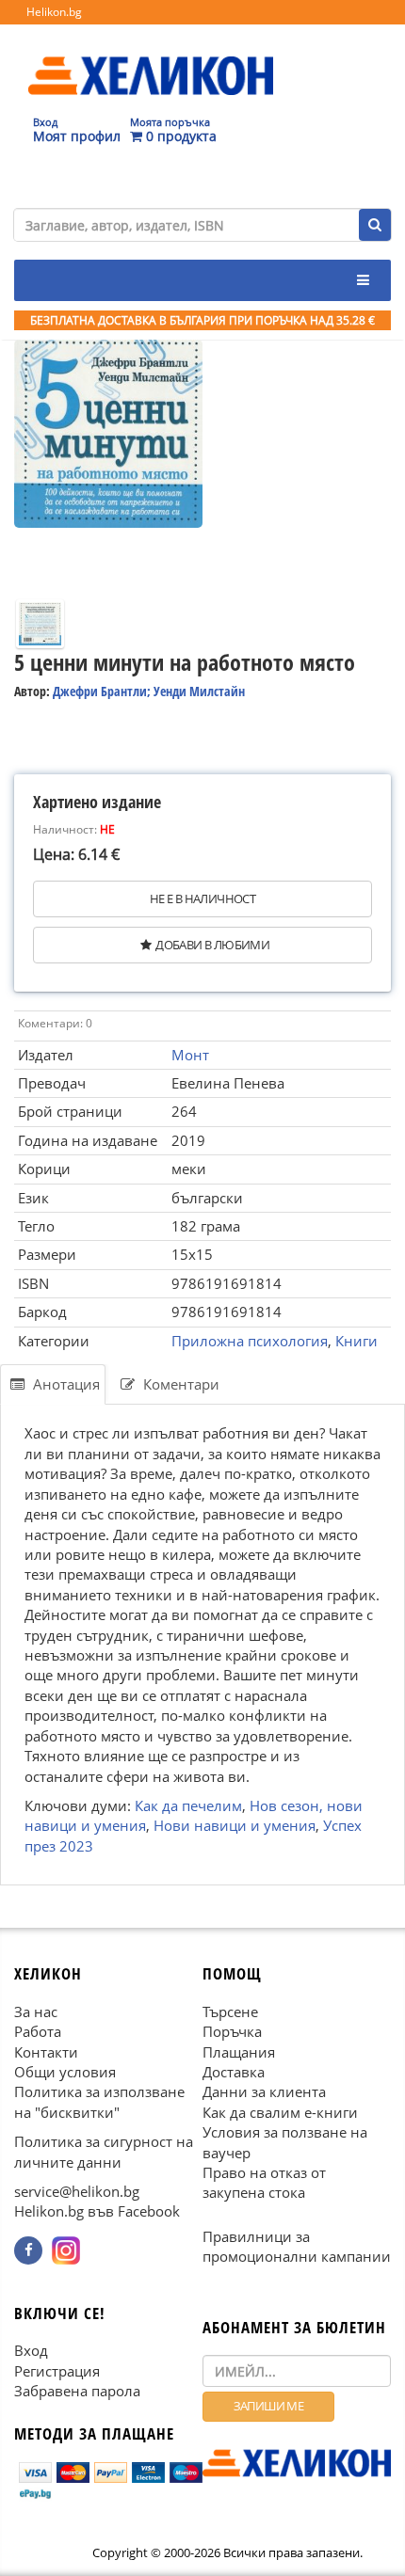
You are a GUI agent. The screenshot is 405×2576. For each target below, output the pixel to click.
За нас (36, 2012)
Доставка (234, 2072)
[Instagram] (66, 2250)
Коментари (179, 1384)
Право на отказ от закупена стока (264, 2182)
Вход (31, 2351)
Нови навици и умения (235, 1826)
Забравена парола (77, 2392)
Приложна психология (250, 1341)
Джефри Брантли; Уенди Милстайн (149, 691)
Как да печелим (188, 1805)
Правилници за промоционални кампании (297, 2246)
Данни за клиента (264, 2092)
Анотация (65, 1384)
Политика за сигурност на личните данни (104, 2152)
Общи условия (65, 2072)
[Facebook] (28, 2250)
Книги (356, 1341)
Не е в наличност (202, 898)
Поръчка (232, 2032)
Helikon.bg (54, 12)
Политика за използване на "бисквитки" (99, 2102)
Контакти (46, 2052)
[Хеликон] (151, 57)
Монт (190, 1055)
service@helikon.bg (77, 2191)
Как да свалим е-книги (280, 2112)
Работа (38, 2032)
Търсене (230, 2012)
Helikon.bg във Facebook (97, 2212)
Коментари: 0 (55, 1023)
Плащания (239, 2052)
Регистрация (57, 2371)
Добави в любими (212, 945)
